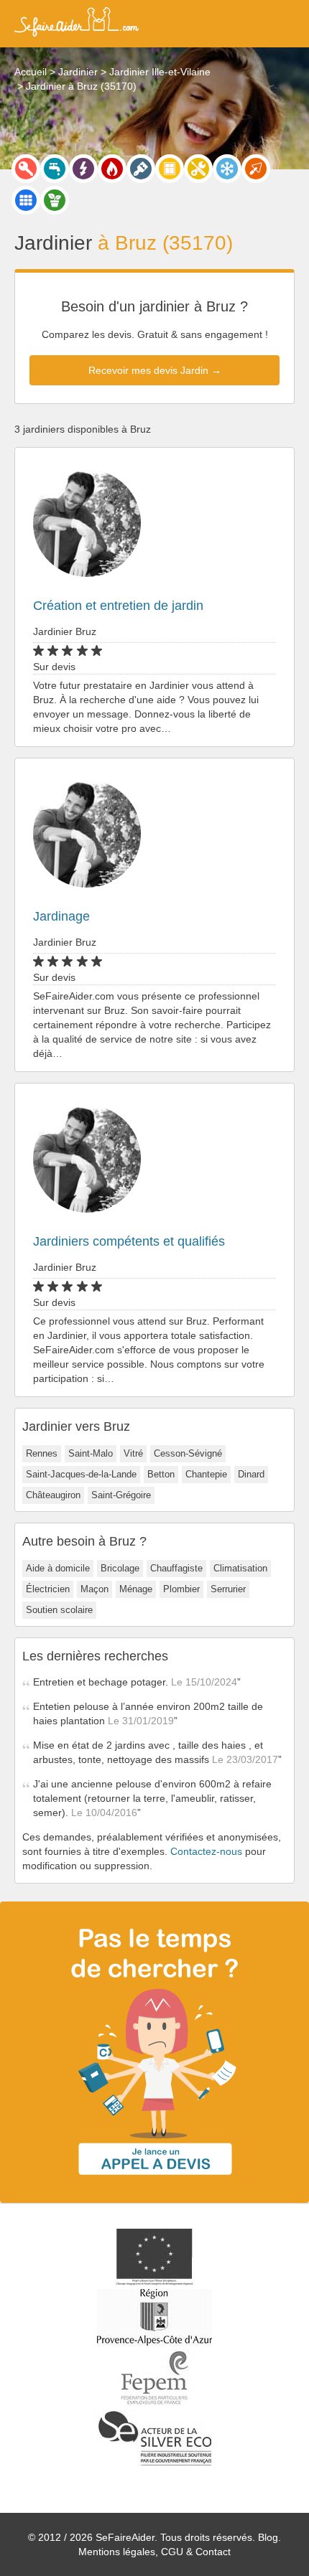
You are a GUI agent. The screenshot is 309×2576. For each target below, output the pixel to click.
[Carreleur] (26, 200)
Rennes (42, 1453)
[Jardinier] (55, 200)
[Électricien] (83, 169)
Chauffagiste (176, 1568)
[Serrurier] (26, 169)
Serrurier (228, 1589)
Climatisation (240, 1568)
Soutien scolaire (59, 1610)
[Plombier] (55, 169)
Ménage (136, 1589)
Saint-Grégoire (121, 1495)
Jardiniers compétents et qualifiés (129, 1241)
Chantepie (206, 1474)
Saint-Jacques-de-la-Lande (81, 1474)
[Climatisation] (227, 169)
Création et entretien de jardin (118, 606)
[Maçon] (256, 169)
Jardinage (61, 916)
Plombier (181, 1589)
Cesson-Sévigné (188, 1453)
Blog (268, 2537)
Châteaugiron (53, 1495)
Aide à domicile (58, 1568)
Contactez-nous (206, 1851)
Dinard (251, 1474)
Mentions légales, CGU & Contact (154, 2552)
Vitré (133, 1453)
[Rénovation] (198, 169)
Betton (161, 1474)
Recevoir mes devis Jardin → (155, 370)
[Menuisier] (170, 169)
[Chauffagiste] (112, 169)
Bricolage (120, 1568)
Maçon (94, 1589)
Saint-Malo (91, 1453)
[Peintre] (141, 169)
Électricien (48, 1589)
